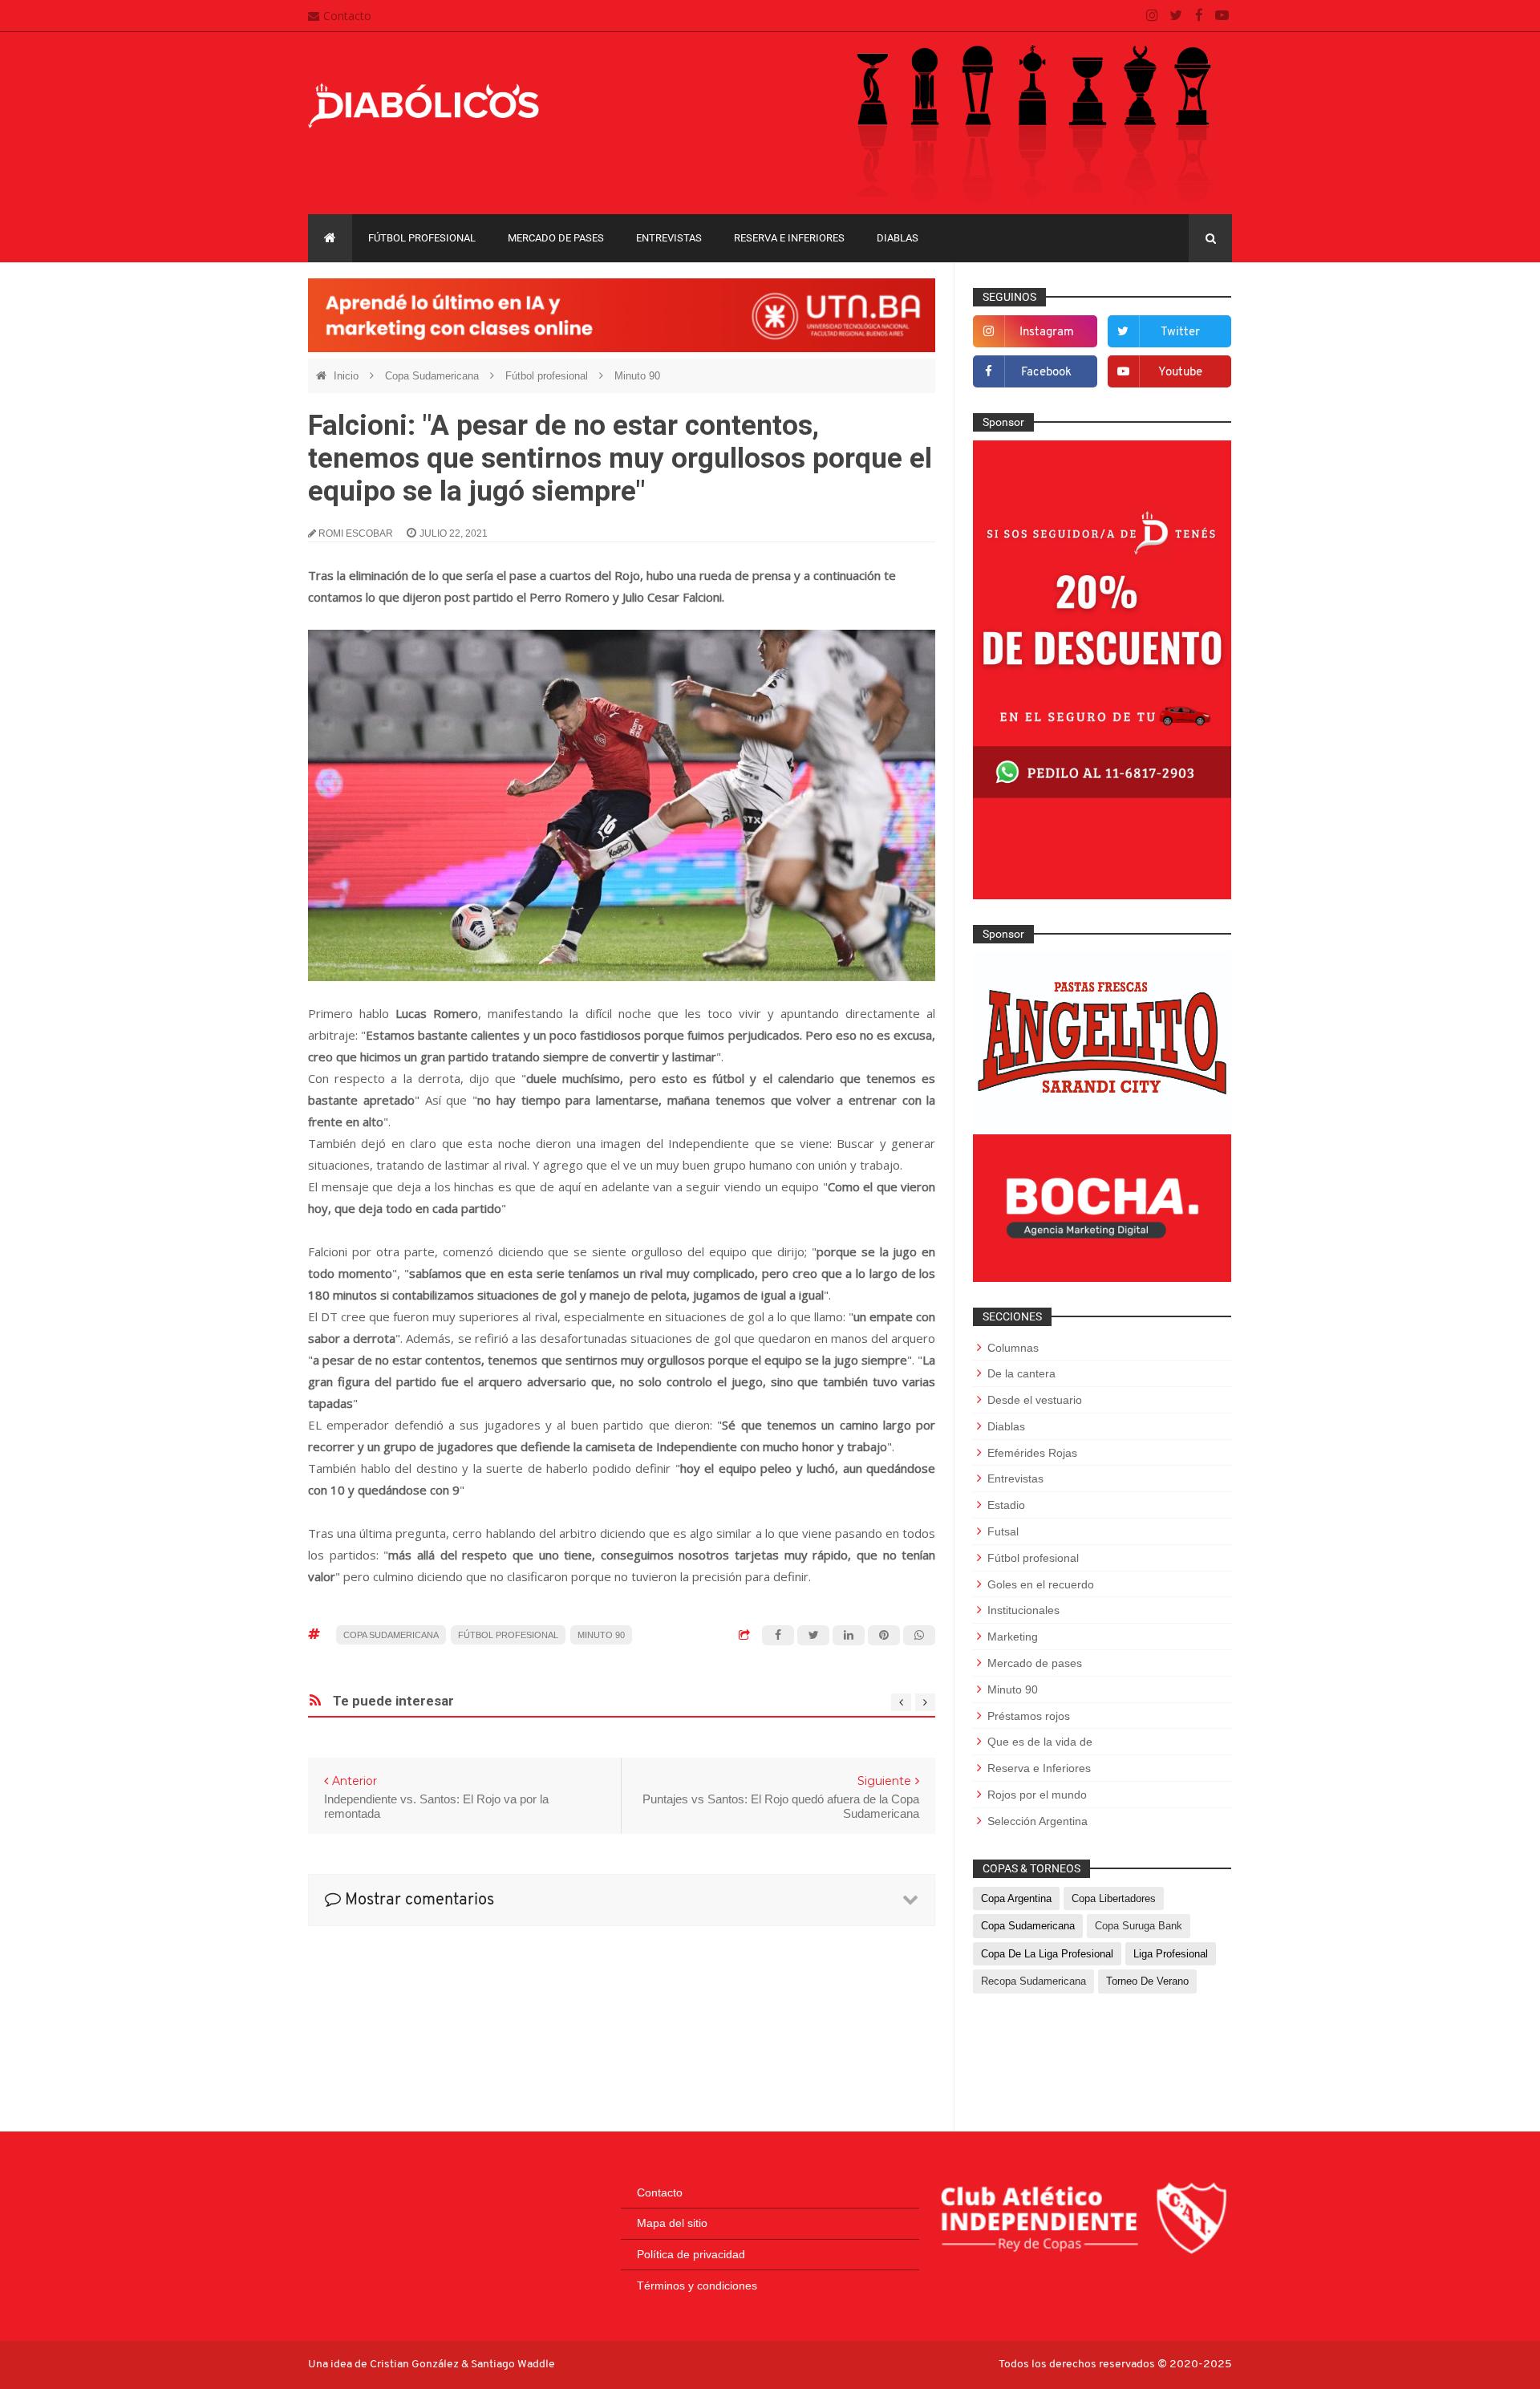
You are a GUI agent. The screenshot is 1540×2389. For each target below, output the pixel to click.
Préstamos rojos (1029, 1716)
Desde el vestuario (1035, 1400)
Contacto (347, 16)
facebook (1046, 373)
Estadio (1006, 1505)
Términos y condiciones (697, 2286)
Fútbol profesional (422, 238)
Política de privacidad (691, 2254)
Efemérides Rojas (1032, 1453)
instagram (1047, 333)
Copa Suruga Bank (1139, 1926)
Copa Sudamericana (434, 376)
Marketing (1013, 1637)
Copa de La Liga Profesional (1047, 1954)
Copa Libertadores (1114, 1898)
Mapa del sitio (672, 2223)
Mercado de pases (556, 238)
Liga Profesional (1171, 1954)
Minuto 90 (637, 376)
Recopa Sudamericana (1033, 1981)
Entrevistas (669, 238)
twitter (1180, 333)
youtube (1180, 373)
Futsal (1003, 1531)
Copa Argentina (1016, 1898)
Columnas (1013, 1348)
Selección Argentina (1037, 1821)
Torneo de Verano (1147, 1981)
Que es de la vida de (1040, 1742)
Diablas (898, 238)
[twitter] (1175, 16)
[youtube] (1222, 16)
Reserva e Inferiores (789, 238)
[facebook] (1199, 16)
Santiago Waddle (513, 2365)
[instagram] (1152, 16)
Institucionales (1023, 1610)
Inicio (348, 376)
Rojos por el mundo (1037, 1795)
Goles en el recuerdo (1041, 1584)
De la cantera (1021, 1373)
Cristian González (415, 2365)
